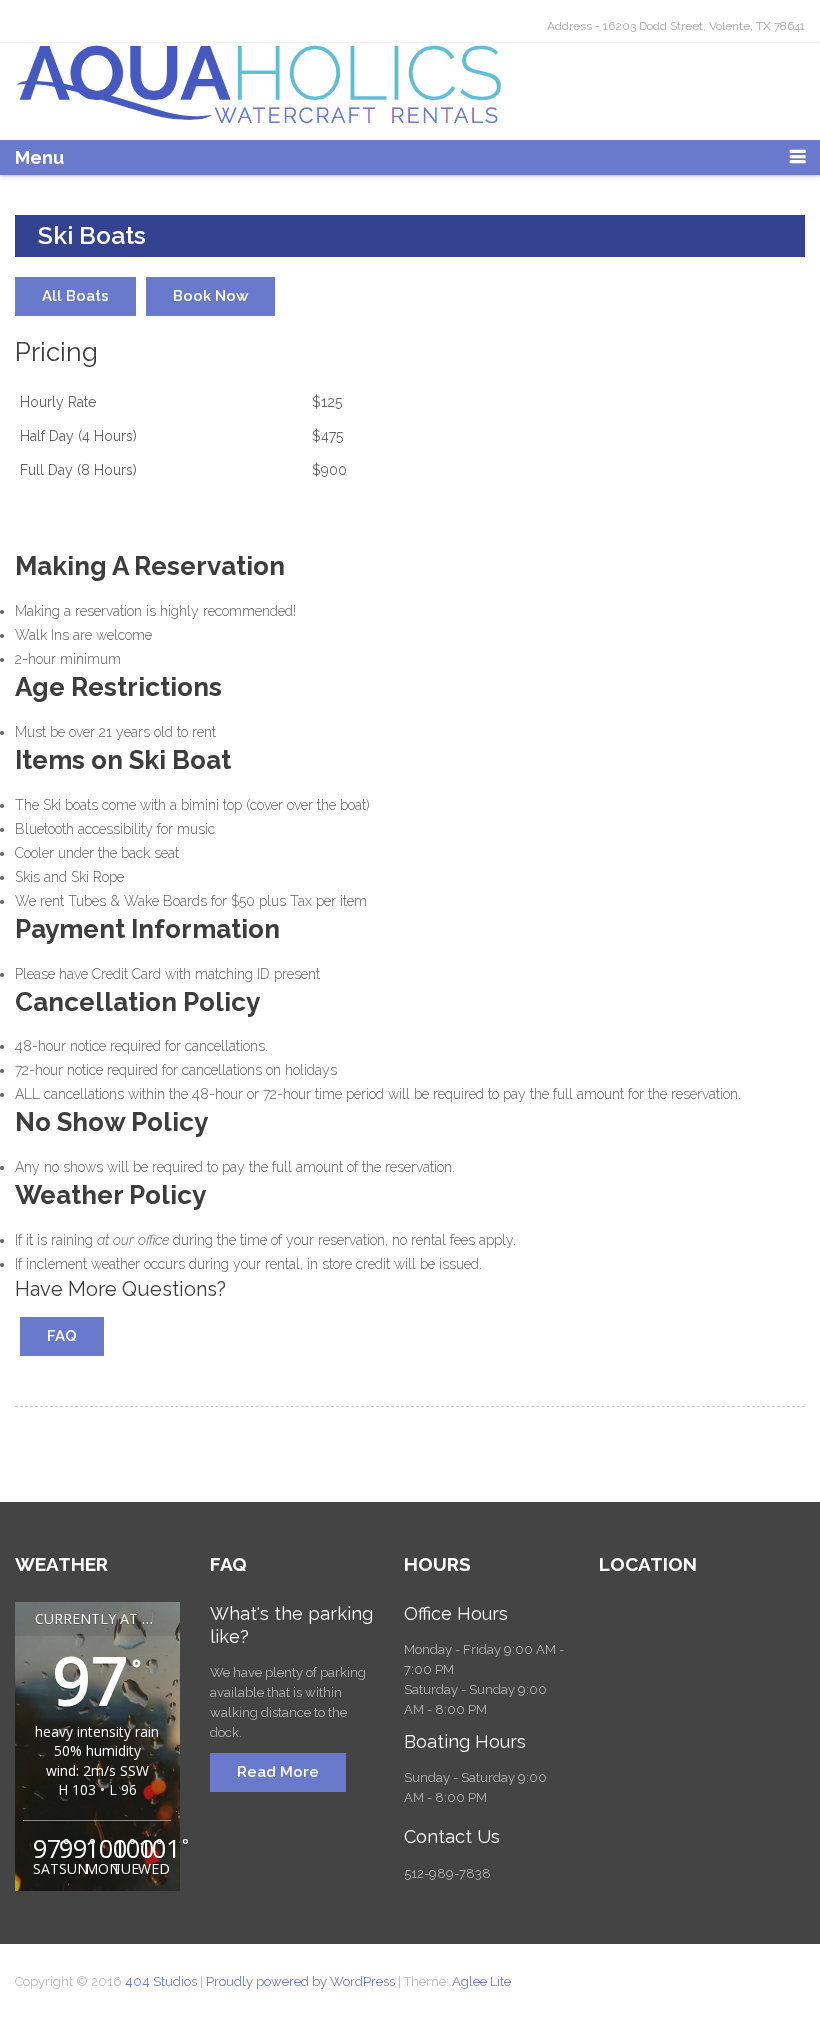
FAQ (62, 1336)
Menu (39, 157)
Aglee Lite (481, 1981)
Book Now (210, 296)
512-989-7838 (447, 1873)
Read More (278, 1772)
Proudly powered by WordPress (300, 1981)
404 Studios (162, 1981)
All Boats (75, 296)
